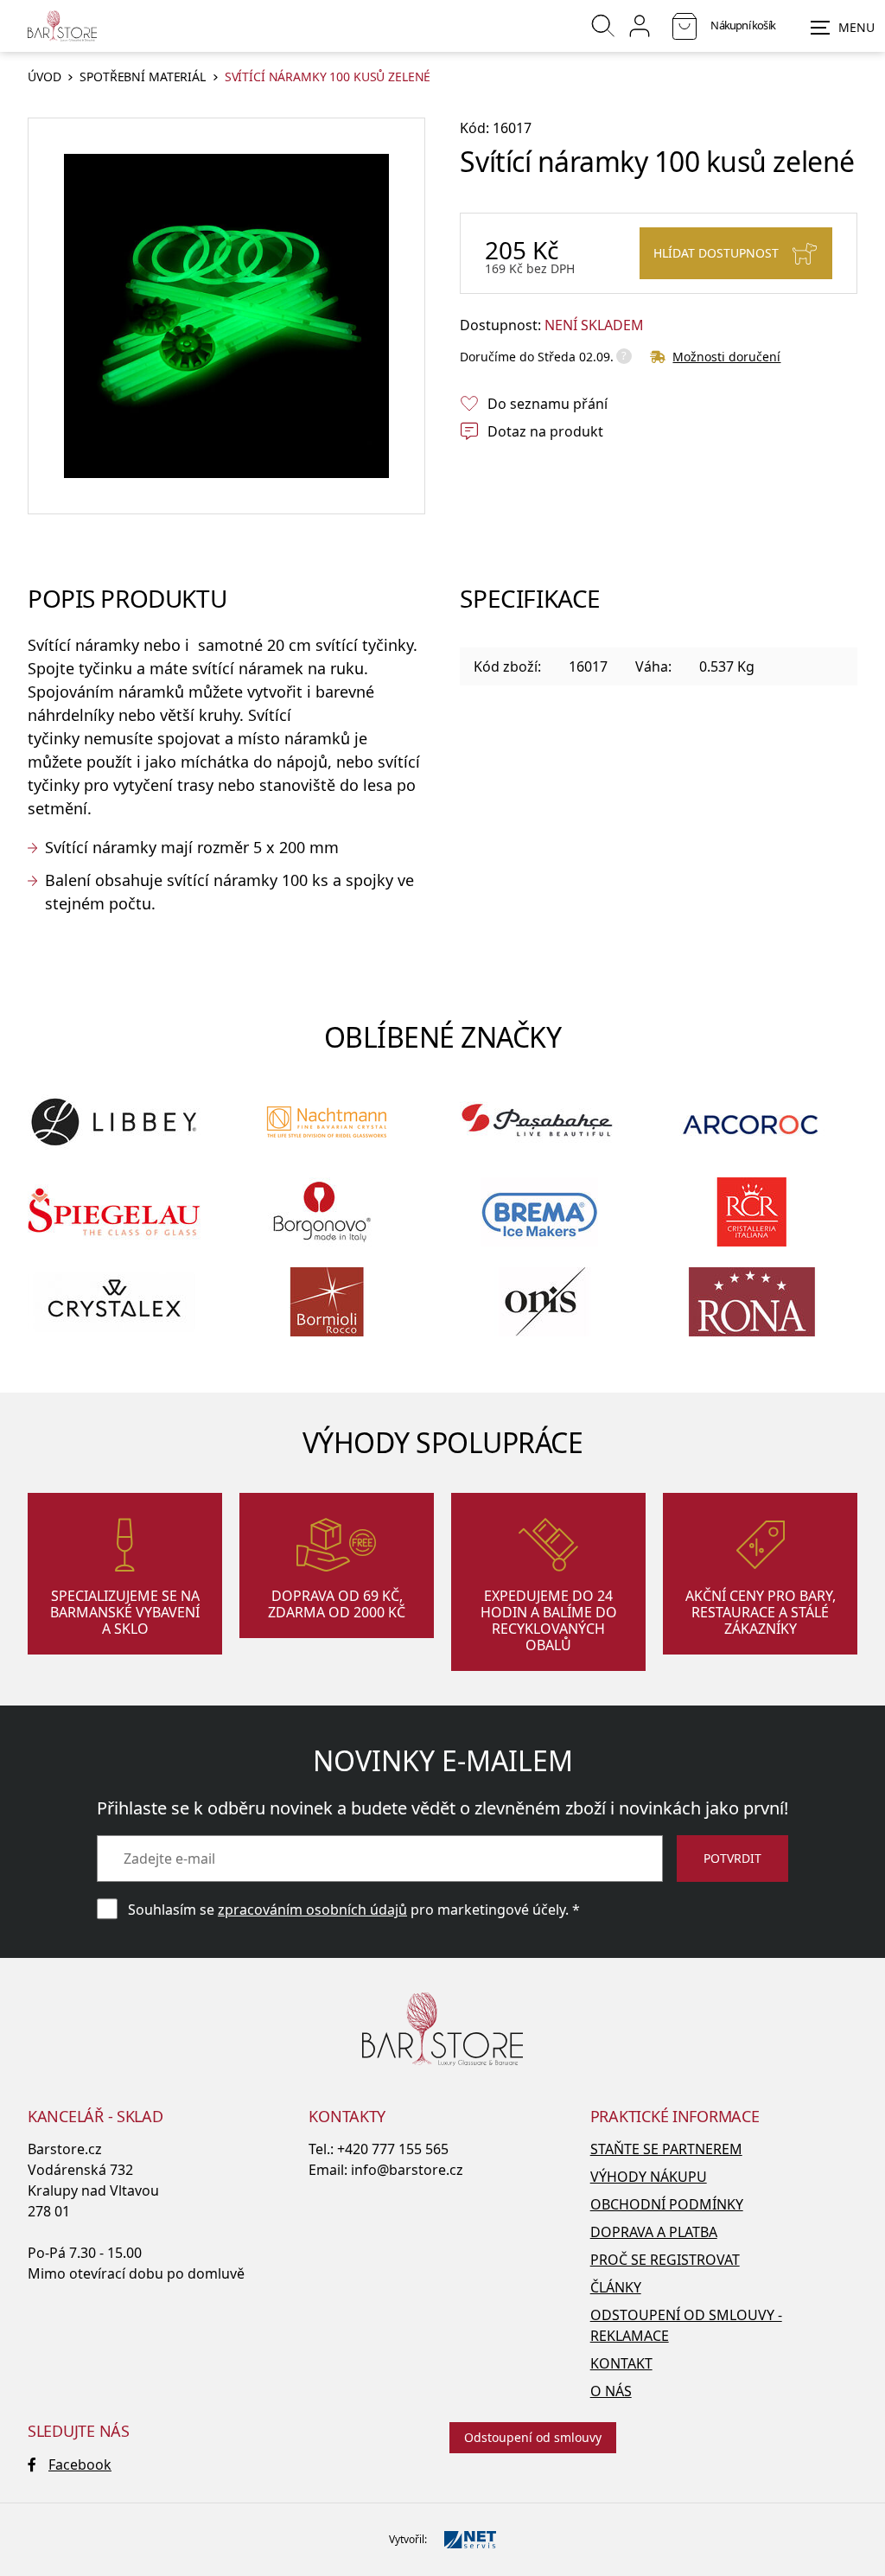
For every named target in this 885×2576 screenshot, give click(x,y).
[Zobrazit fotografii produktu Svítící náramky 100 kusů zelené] (226, 316)
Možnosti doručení (726, 357)
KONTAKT (621, 2363)
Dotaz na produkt (545, 431)
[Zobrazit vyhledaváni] (603, 26)
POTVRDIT (732, 1858)
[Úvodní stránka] (62, 26)
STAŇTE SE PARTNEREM (666, 2149)
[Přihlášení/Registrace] (640, 26)
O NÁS (611, 2391)
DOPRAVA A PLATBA (654, 2232)
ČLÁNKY (616, 2287)
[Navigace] (843, 28)
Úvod (44, 77)
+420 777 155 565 (393, 2149)
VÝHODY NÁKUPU (649, 2177)
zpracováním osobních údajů (312, 1910)
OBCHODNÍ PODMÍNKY (667, 2204)
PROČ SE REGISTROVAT (665, 2260)
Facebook (80, 2464)
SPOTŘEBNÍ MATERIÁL (142, 77)
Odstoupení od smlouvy (533, 2437)
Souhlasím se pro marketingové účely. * (354, 1910)
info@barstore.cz (407, 2170)
